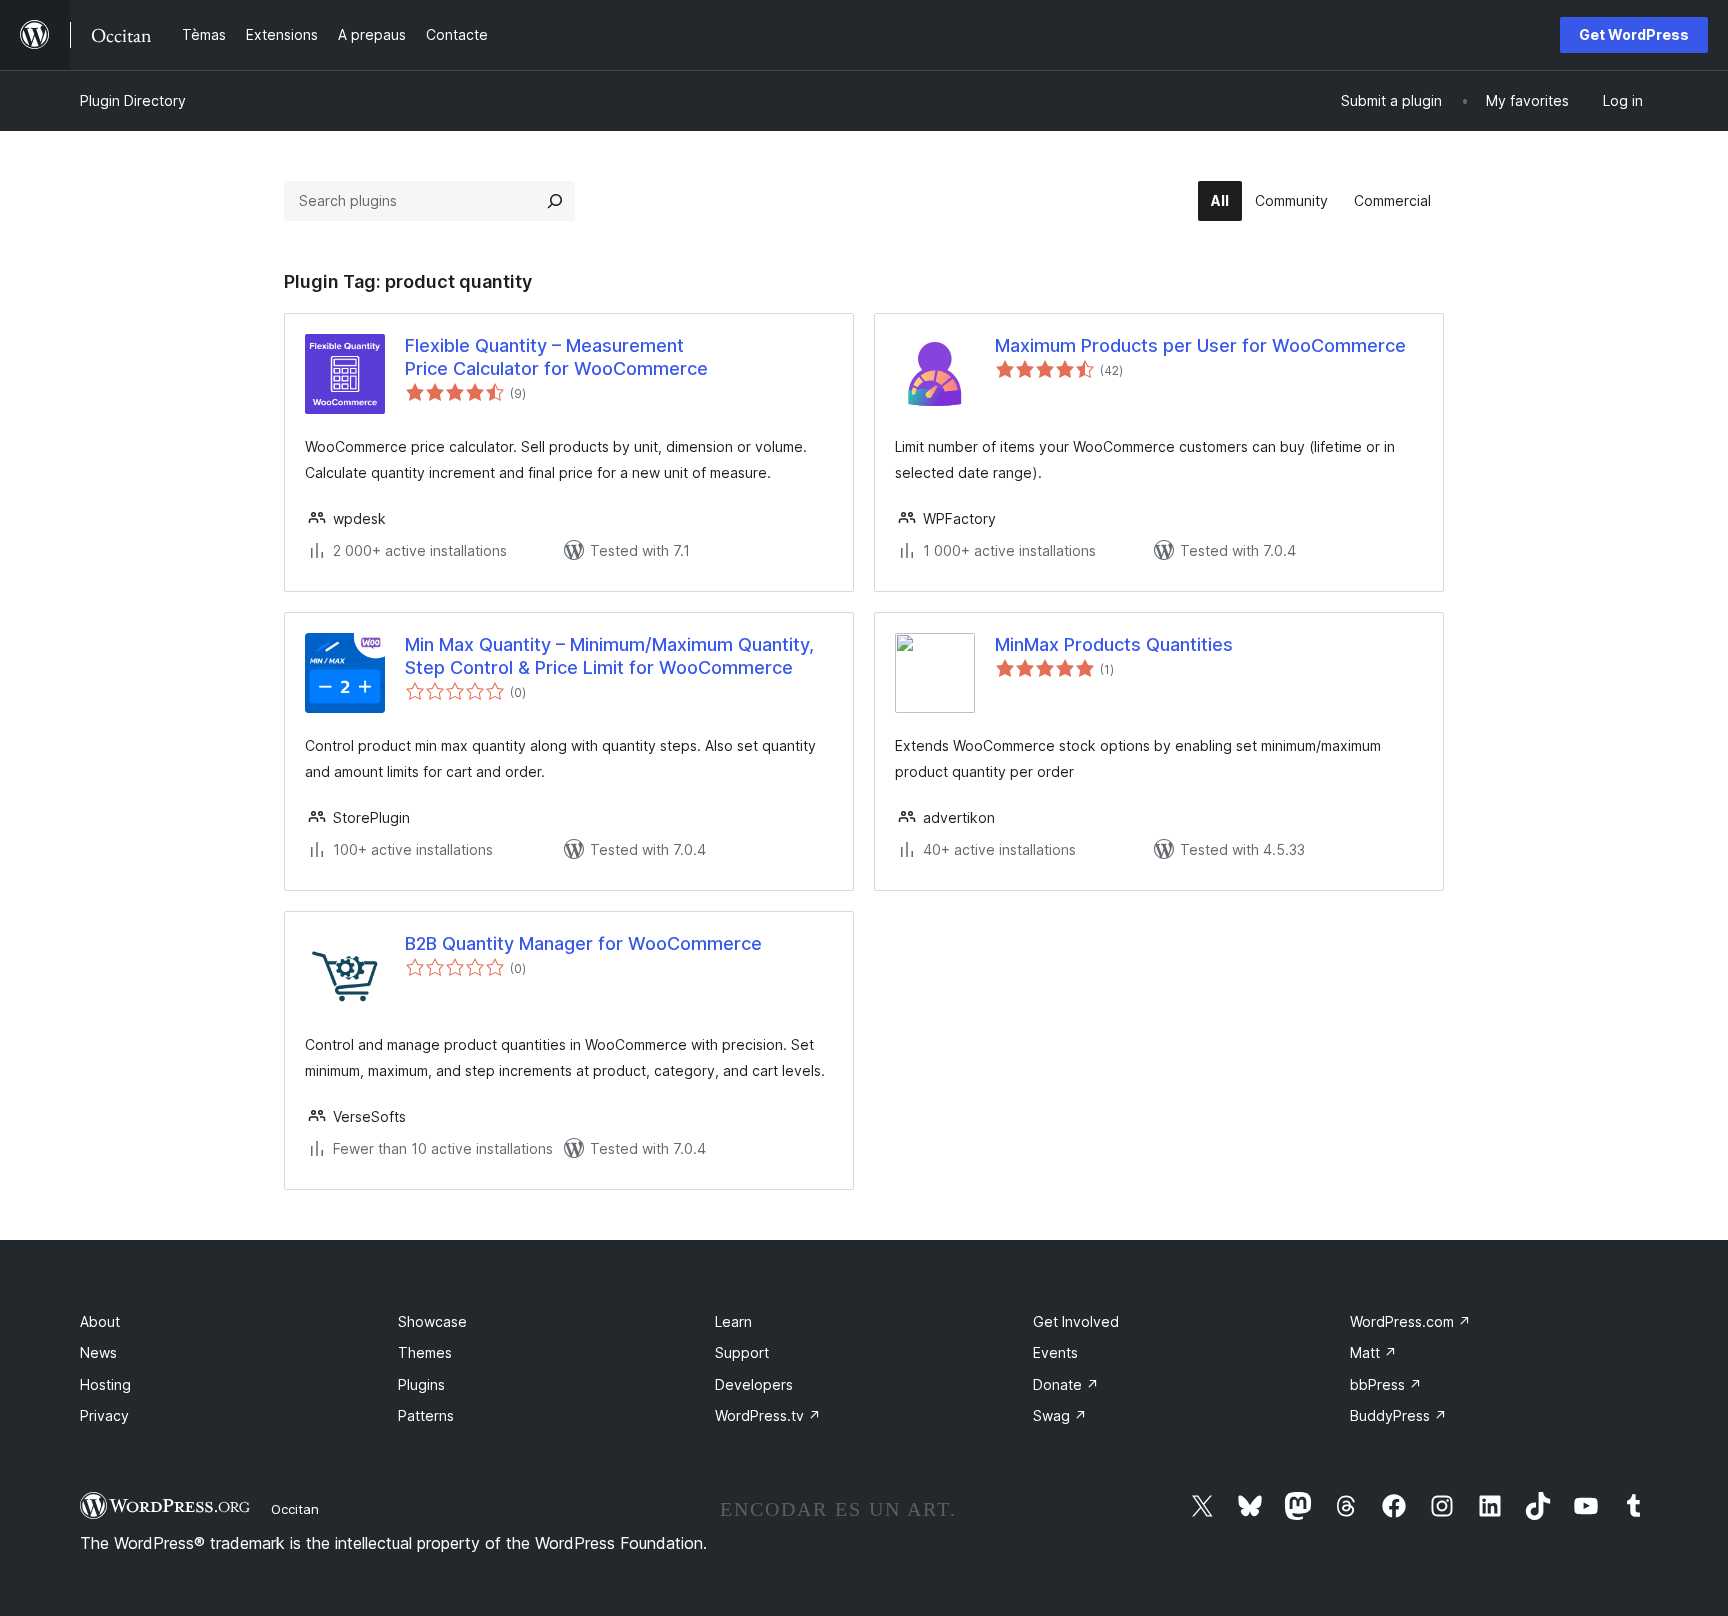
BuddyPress (1398, 1415)
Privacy (104, 1415)
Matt (1373, 1352)
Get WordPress (1634, 34)
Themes (425, 1352)
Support (742, 1352)
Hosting (105, 1384)
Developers (754, 1384)
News (98, 1352)
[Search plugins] (555, 201)
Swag (1060, 1415)
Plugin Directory (133, 100)
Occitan (295, 1509)
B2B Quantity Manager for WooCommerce (583, 943)
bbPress (1386, 1384)
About (100, 1321)
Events (1055, 1352)
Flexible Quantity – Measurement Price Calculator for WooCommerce (556, 357)
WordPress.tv (768, 1415)
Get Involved (1076, 1321)
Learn (733, 1321)
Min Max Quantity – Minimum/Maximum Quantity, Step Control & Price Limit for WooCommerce (609, 656)
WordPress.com (1410, 1321)
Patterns (426, 1415)
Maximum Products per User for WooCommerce (1200, 345)
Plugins (421, 1384)
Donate (1066, 1384)
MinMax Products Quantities (1114, 644)
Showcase (432, 1321)
